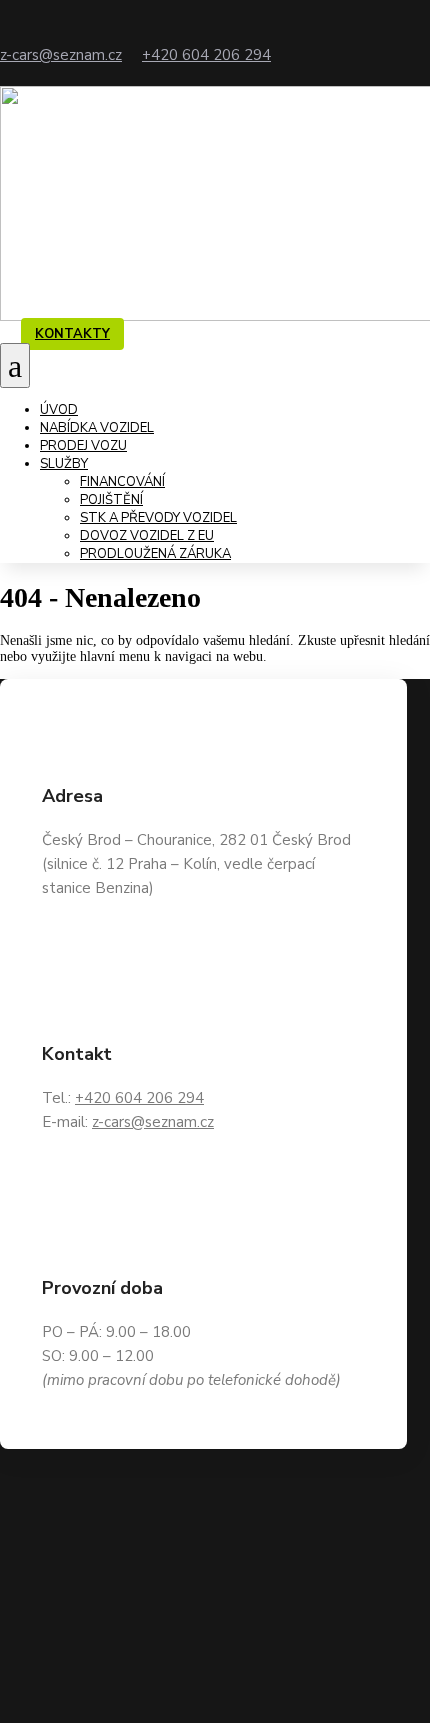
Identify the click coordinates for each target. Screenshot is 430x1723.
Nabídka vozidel (97, 428)
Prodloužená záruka (155, 554)
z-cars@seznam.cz (61, 55)
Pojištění (111, 500)
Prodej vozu (83, 446)
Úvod (59, 410)
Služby (64, 464)
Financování (122, 482)
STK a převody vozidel (158, 518)
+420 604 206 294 (206, 55)
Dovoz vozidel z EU (147, 536)
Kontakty (72, 334)
